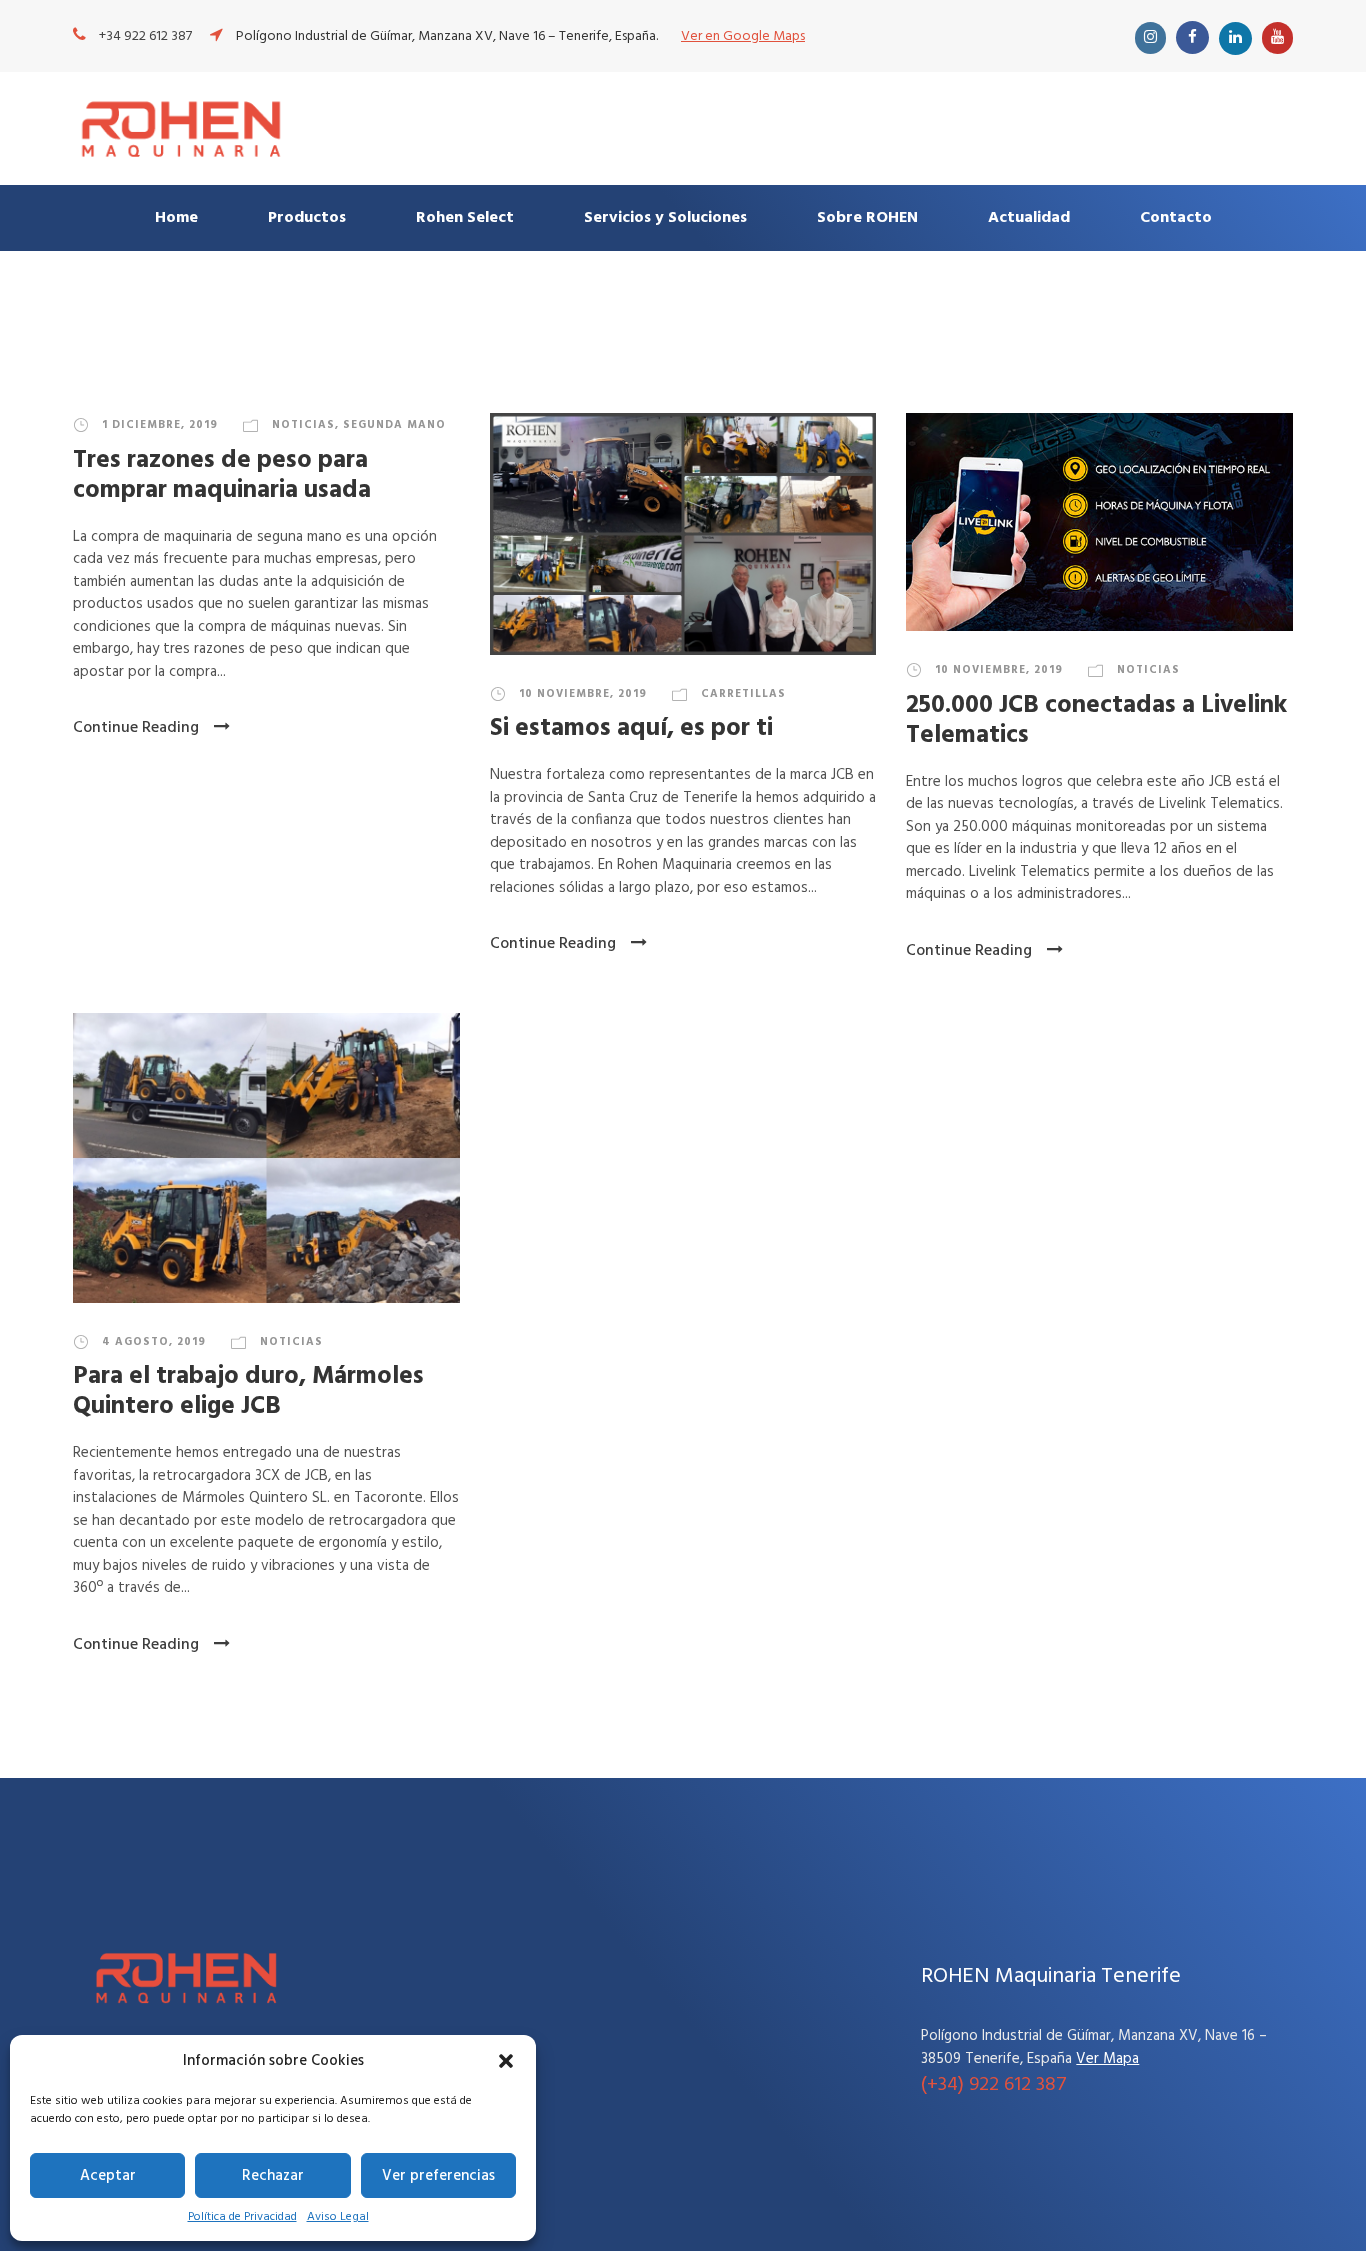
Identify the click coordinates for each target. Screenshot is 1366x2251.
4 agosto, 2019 (154, 1342)
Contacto (1176, 218)
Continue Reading (136, 728)
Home (176, 218)
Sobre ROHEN (867, 218)
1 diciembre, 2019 (160, 425)
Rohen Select (465, 218)
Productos (307, 218)
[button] (506, 2061)
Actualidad (1029, 218)
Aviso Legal (338, 2217)
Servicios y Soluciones (665, 218)
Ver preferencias (438, 2176)
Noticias (303, 425)
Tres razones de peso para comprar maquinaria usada (222, 476)
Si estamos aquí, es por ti (631, 729)
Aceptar (108, 2176)
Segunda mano (394, 425)
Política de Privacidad (242, 2217)
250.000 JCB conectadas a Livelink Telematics (1096, 721)
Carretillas (743, 694)
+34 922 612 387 (145, 36)
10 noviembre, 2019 (583, 694)
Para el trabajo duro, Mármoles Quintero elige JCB (248, 1392)
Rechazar (273, 2176)
